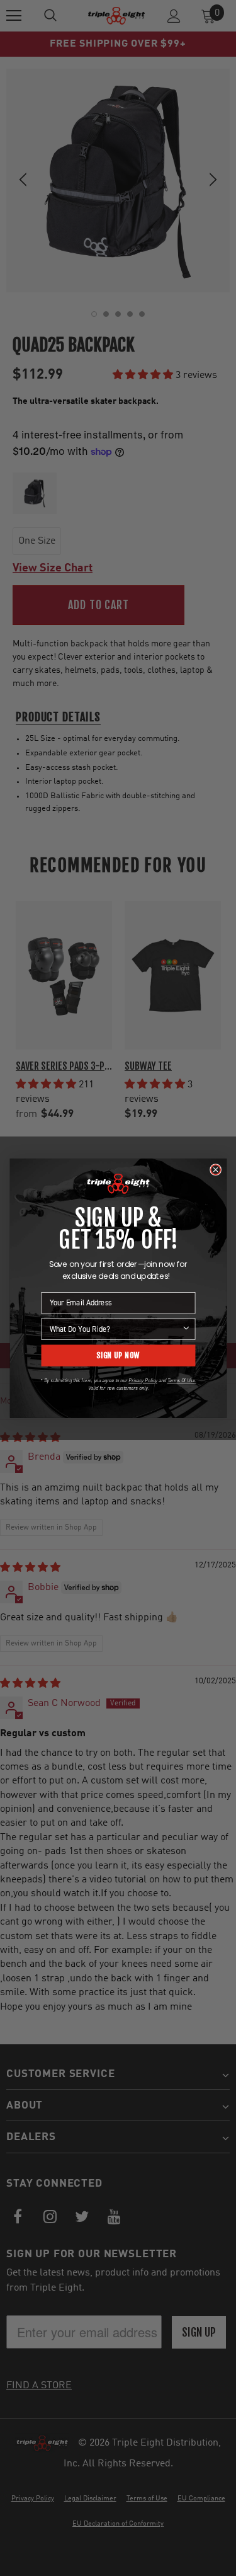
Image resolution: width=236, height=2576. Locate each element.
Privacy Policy (143, 1380)
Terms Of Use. (181, 1380)
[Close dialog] (215, 1170)
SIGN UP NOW (118, 1355)
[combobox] (115, 1329)
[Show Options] (186, 1329)
